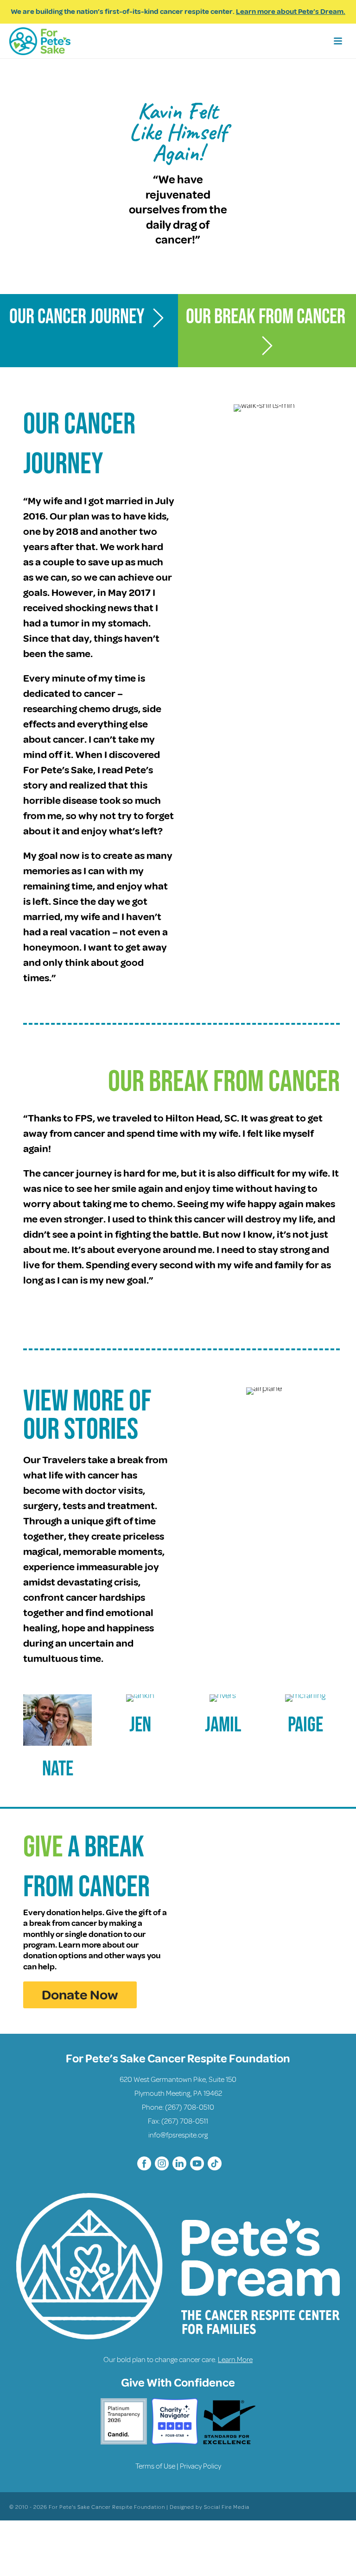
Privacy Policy (200, 2466)
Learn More (235, 2360)
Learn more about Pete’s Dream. (291, 12)
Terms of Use (155, 2466)
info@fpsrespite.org (178, 2135)
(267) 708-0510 (190, 2107)
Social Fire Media (227, 2507)
